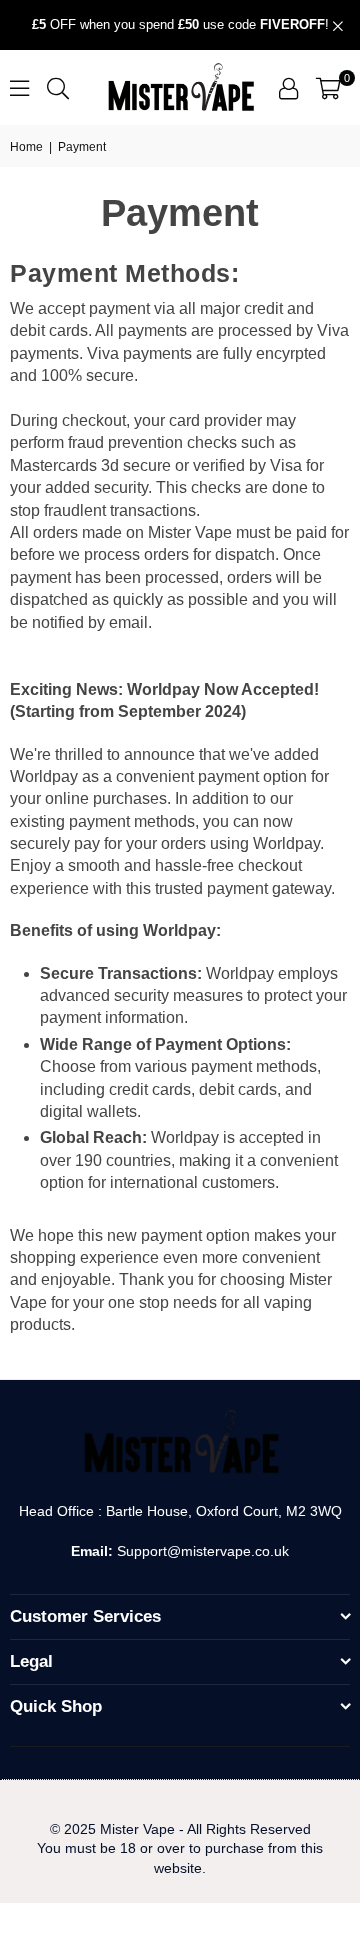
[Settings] (288, 88)
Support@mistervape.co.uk (201, 1551)
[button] (328, 88)
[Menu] (19, 87)
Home (26, 147)
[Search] (58, 87)
